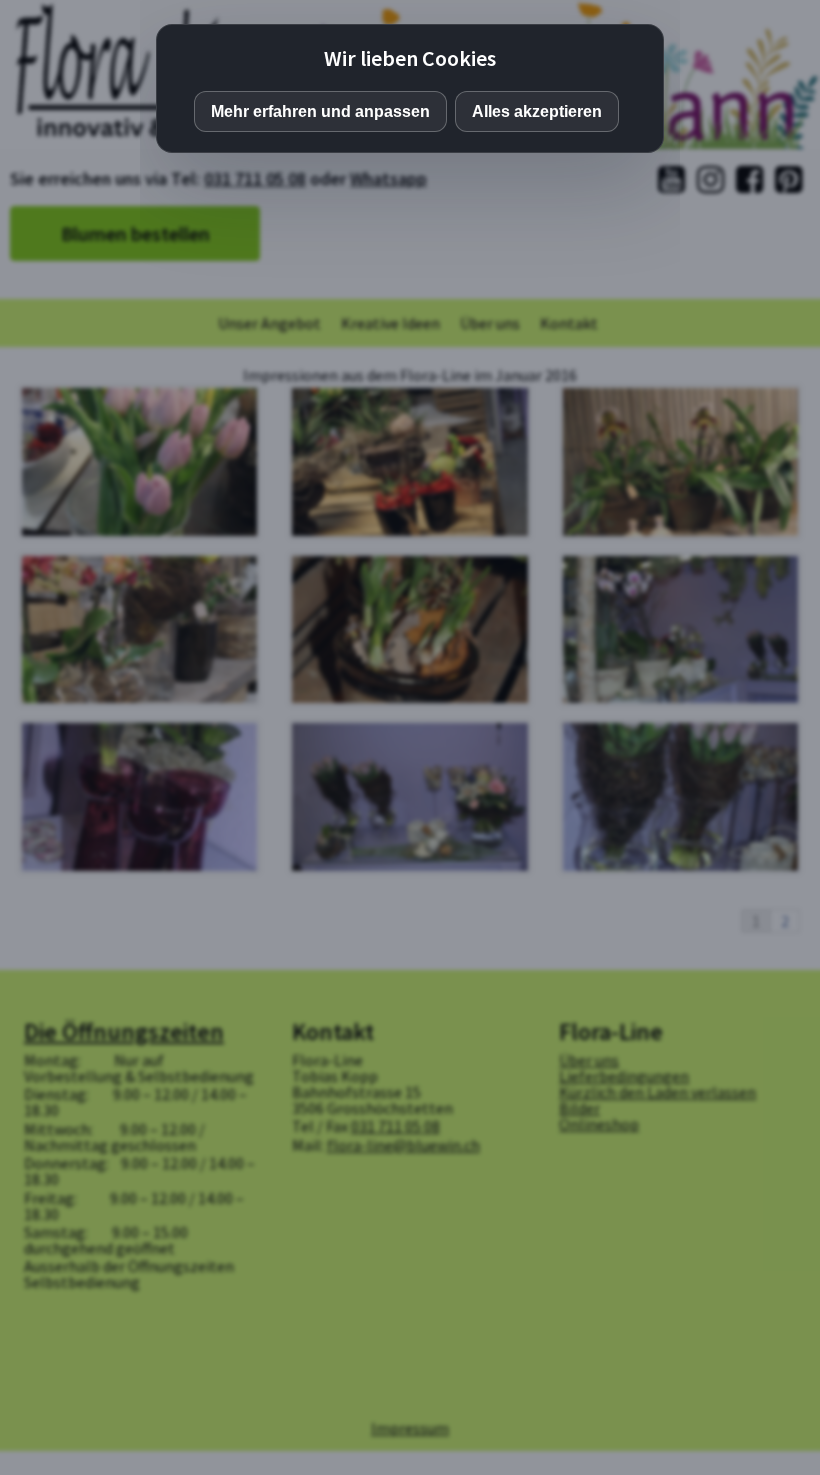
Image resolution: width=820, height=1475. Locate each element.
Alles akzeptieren (537, 111)
